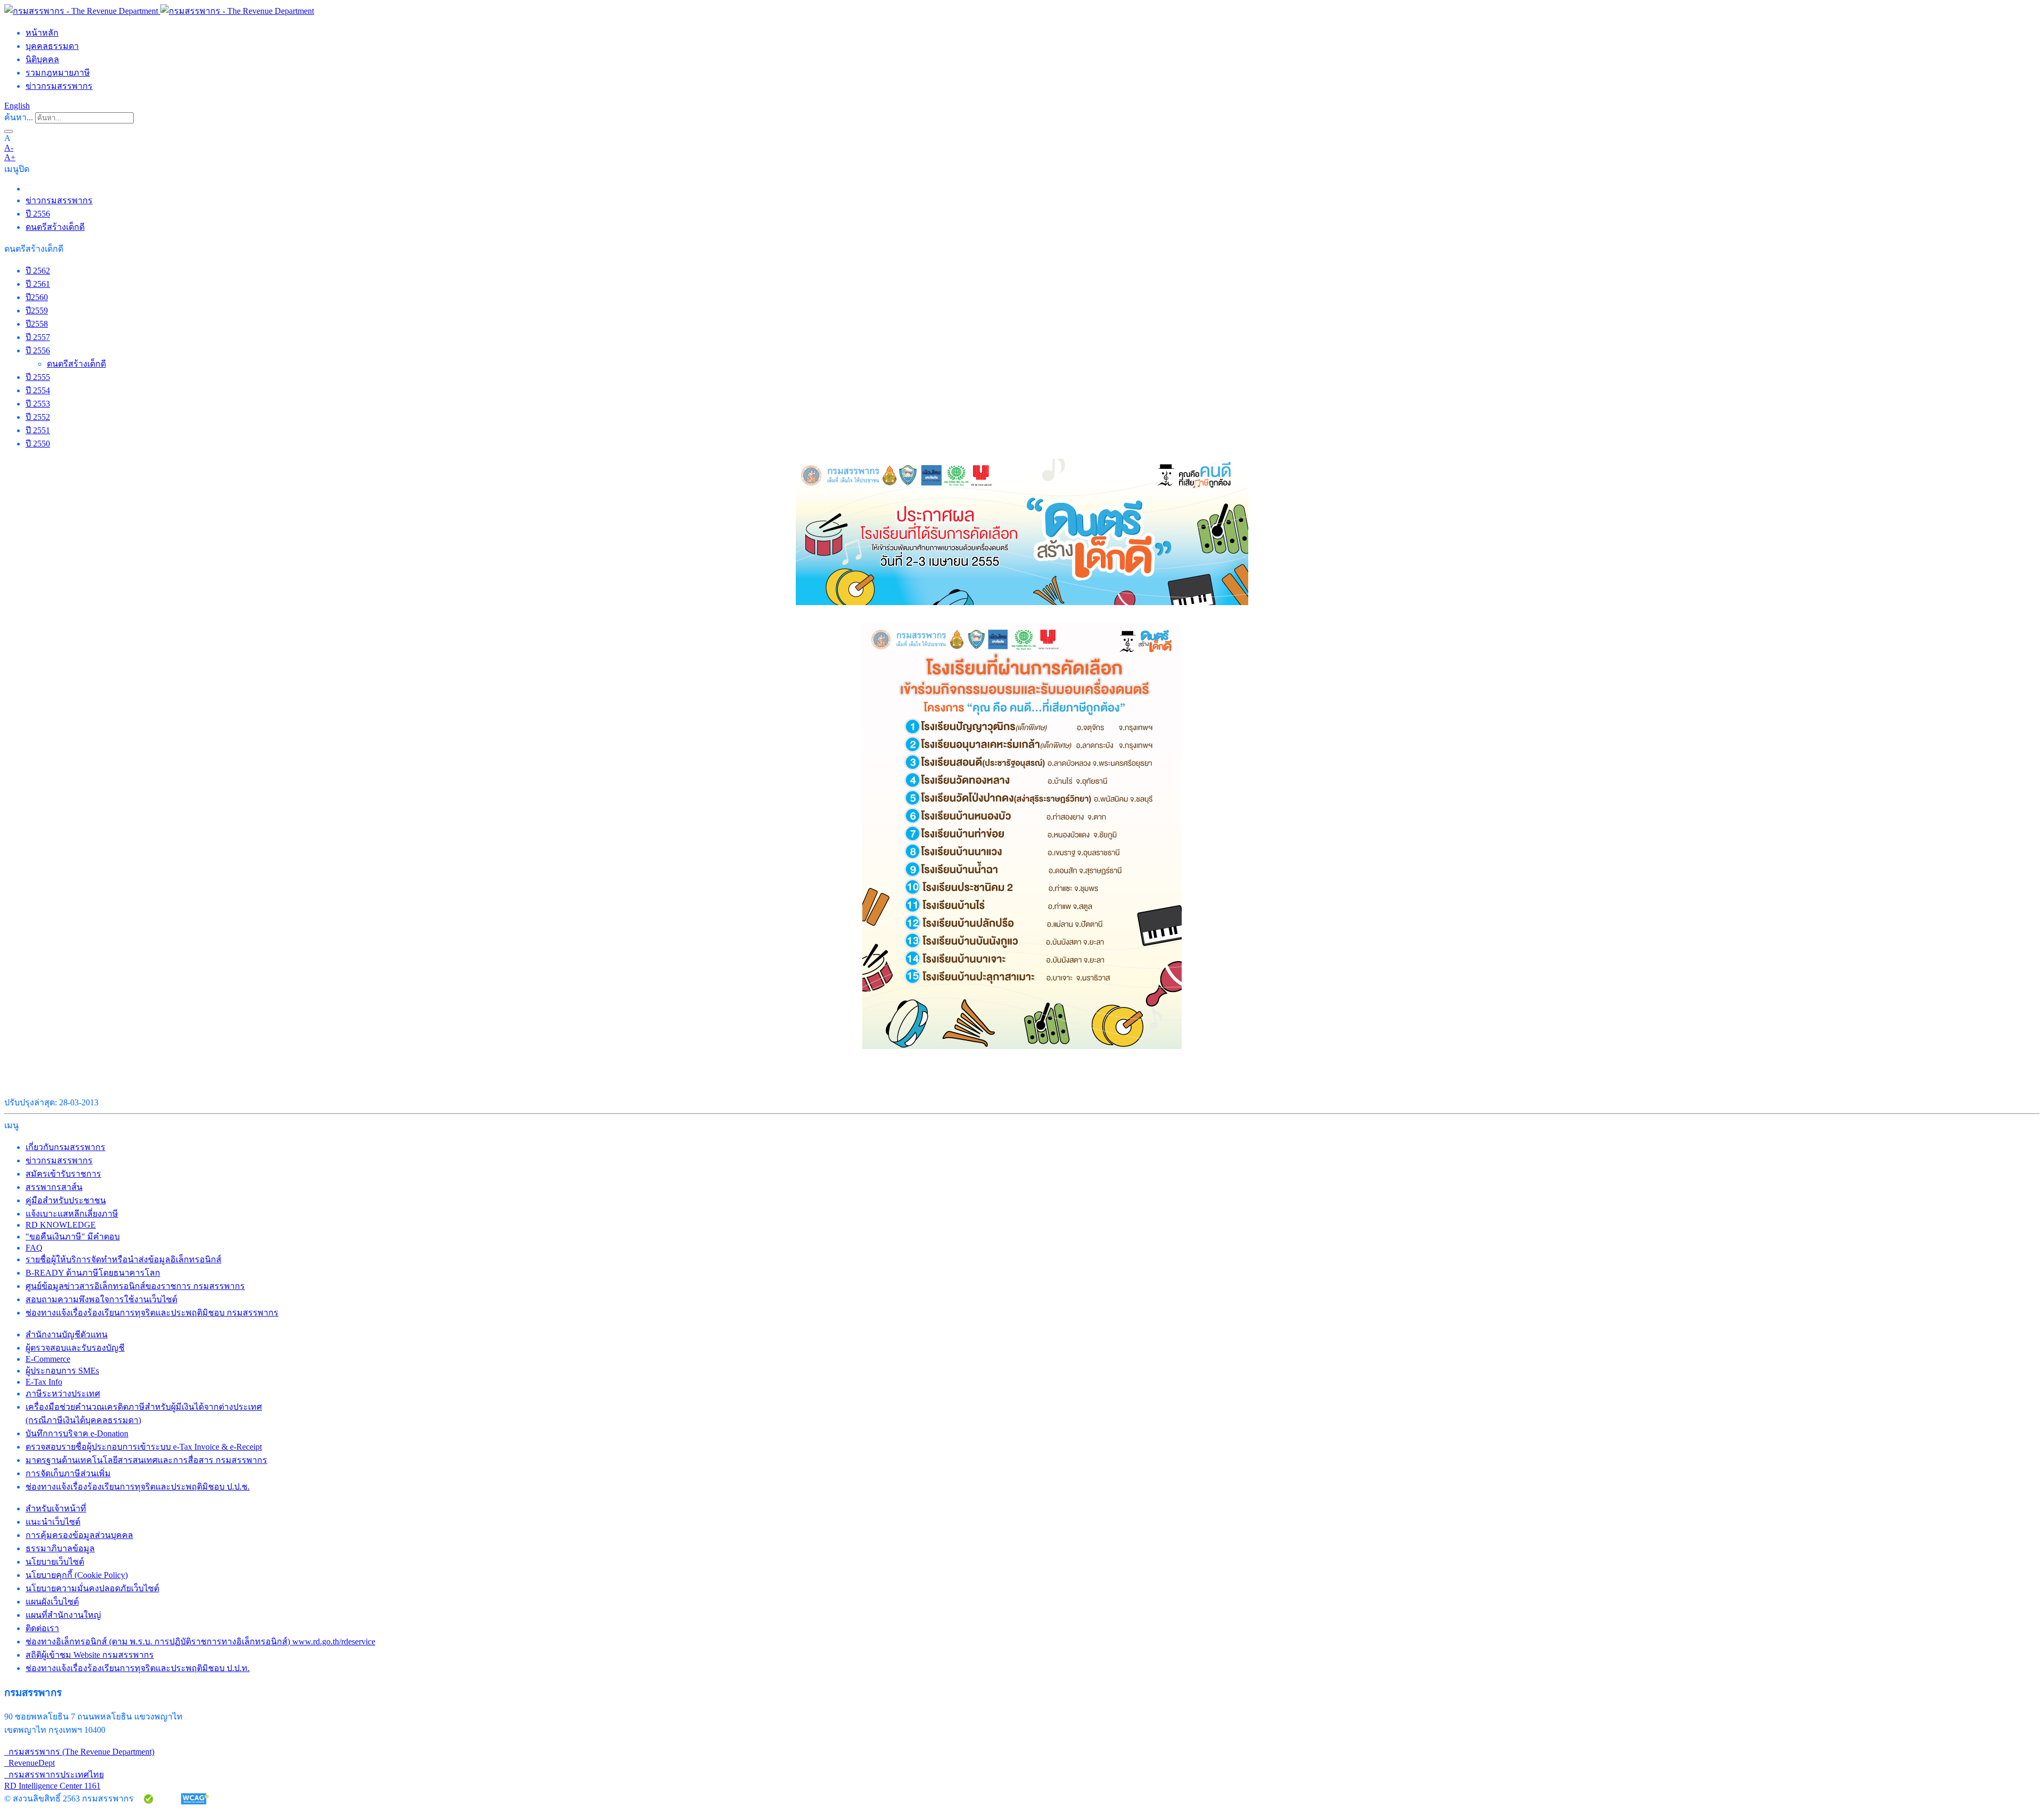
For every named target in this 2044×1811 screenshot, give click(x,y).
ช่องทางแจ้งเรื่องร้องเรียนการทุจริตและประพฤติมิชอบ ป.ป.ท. (138, 1668)
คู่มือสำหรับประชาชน (66, 1200)
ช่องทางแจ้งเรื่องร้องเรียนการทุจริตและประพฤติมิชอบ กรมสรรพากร (152, 1313)
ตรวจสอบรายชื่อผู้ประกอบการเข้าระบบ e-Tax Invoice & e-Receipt (144, 1447)
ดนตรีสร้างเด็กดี (55, 227)
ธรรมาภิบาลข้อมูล (60, 1548)
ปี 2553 (38, 404)
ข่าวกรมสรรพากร (59, 86)
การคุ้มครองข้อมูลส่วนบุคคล (79, 1535)
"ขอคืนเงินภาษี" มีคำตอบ (73, 1237)
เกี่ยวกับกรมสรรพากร (65, 1147)
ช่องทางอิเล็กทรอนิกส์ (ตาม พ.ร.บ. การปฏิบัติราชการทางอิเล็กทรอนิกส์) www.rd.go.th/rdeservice (200, 1642)
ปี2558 (37, 324)
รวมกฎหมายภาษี (58, 73)
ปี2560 (37, 297)
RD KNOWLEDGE (61, 1225)
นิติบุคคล (42, 59)
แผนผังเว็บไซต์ (52, 1602)
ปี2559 (37, 311)
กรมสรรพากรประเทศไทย (54, 1775)
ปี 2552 (38, 417)
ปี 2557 (38, 337)
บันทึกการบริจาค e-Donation (77, 1433)
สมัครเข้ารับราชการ (63, 1174)
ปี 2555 (38, 377)
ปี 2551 (38, 430)
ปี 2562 (38, 271)
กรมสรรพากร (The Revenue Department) (79, 1752)
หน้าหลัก (42, 33)
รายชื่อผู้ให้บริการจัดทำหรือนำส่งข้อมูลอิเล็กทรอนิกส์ (123, 1259)
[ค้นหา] (9, 131)
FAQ (34, 1248)
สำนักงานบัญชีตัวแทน (67, 1334)
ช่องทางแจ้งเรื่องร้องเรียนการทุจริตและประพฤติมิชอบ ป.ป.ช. (138, 1487)
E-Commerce (48, 1359)
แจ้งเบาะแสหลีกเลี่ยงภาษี (72, 1214)
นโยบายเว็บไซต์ (55, 1562)
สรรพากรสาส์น (54, 1187)
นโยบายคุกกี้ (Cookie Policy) (77, 1575)
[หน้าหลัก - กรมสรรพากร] (159, 11)
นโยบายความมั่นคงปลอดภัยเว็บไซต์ (92, 1588)
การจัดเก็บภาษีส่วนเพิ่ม (68, 1473)
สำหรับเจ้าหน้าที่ (56, 1508)
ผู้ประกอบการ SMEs (62, 1371)
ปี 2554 (38, 390)
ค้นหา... (19, 117)
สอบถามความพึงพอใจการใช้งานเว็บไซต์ (101, 1299)
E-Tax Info (44, 1382)
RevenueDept (30, 1763)
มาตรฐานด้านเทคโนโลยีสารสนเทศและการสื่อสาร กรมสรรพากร (146, 1460)
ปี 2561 (38, 284)
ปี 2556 (38, 214)
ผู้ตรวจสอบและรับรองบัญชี (75, 1348)
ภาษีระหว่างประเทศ (63, 1394)
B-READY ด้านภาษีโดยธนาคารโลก (93, 1273)
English (17, 106)
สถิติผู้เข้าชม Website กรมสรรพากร (90, 1655)
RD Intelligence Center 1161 (52, 1786)
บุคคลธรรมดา (52, 46)
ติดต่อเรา (42, 1628)
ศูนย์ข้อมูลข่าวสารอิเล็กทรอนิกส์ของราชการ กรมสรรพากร (135, 1286)
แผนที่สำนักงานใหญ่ (63, 1615)
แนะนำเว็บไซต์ (53, 1522)
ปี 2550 (38, 444)
